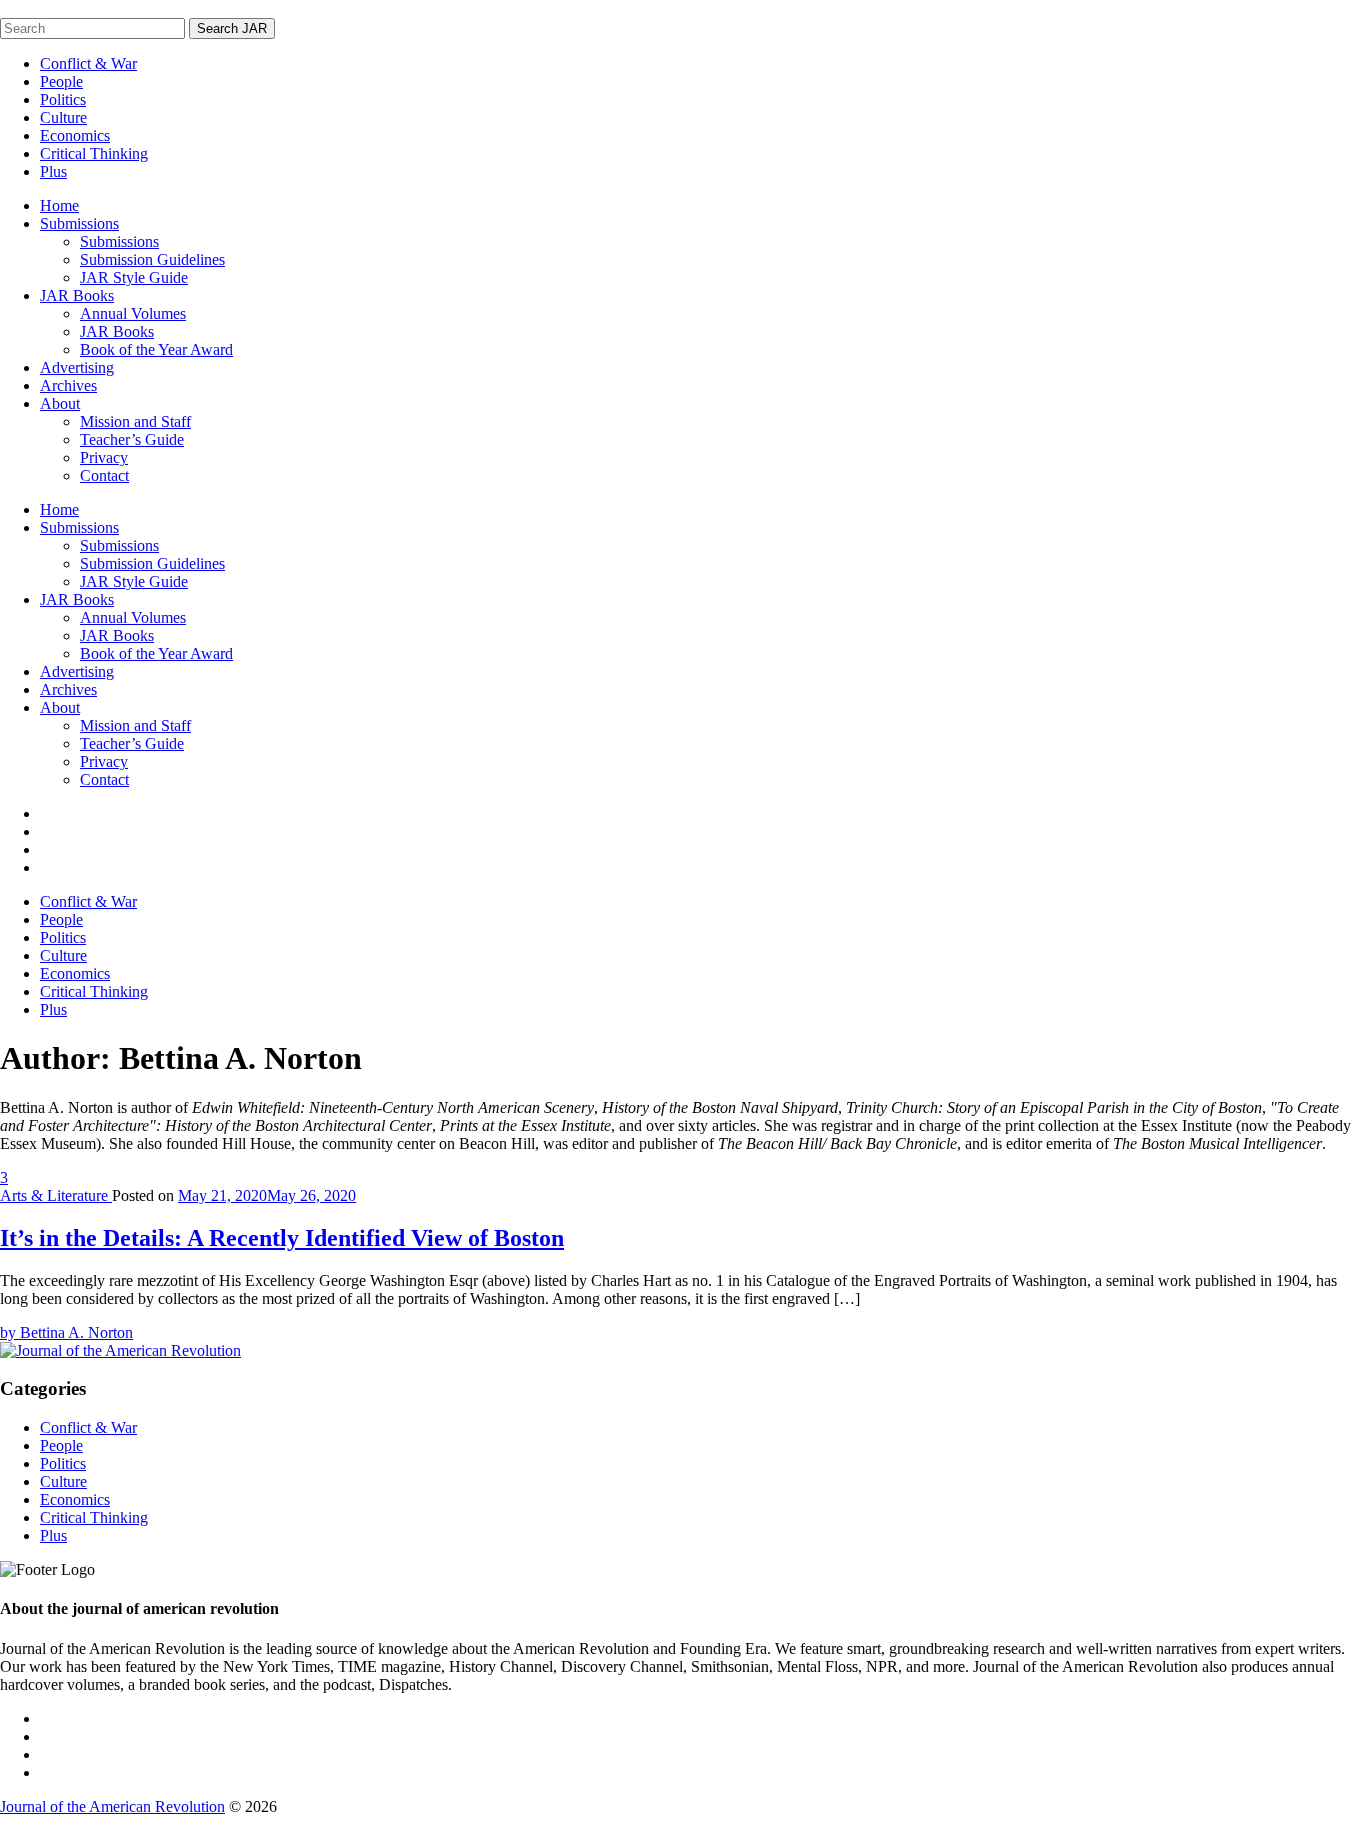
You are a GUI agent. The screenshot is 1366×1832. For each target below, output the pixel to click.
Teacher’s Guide (132, 439)
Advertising (77, 367)
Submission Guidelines (152, 259)
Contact (104, 475)
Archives (68, 385)
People (61, 81)
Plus (53, 171)
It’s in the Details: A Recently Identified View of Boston (282, 1238)
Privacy (104, 457)
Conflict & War (88, 63)
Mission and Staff (135, 421)
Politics (63, 99)
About (60, 403)
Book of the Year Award (156, 349)
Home (59, 205)
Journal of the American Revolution (112, 1806)
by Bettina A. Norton (66, 1332)
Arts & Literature (56, 1195)
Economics (75, 135)
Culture (63, 117)
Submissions (79, 223)
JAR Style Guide (134, 277)
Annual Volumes (133, 313)
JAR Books (77, 295)
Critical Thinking (94, 153)
